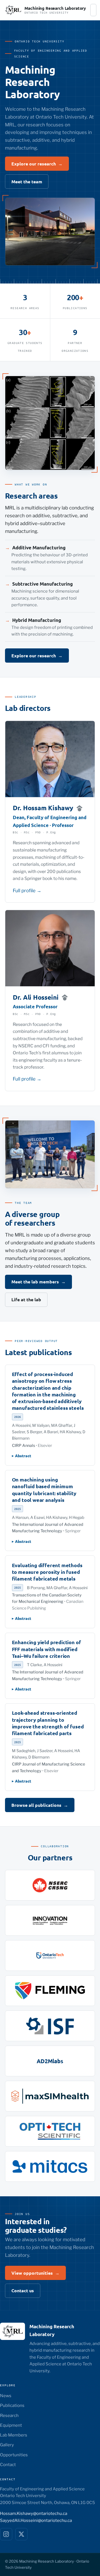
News (6, 2396)
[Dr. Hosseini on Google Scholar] (65, 997)
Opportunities (14, 2455)
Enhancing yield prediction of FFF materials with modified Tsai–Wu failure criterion (47, 1649)
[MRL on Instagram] (6, 2534)
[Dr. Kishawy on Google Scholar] (79, 808)
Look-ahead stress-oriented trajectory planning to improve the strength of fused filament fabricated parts (48, 1723)
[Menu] (93, 10)
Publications (12, 2405)
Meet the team (27, 181)
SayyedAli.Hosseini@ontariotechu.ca (36, 2520)
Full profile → (27, 891)
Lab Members (14, 2435)
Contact (8, 2465)
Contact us (23, 2290)
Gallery (7, 2445)
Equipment (11, 2425)
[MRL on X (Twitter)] (21, 2534)
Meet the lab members (38, 1282)
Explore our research (37, 164)
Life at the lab (26, 1299)
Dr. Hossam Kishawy (43, 808)
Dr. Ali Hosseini (36, 997)
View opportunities (35, 2273)
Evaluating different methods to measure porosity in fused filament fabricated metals (47, 1572)
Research (9, 2415)
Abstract (23, 1456)
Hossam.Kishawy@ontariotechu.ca (34, 2514)
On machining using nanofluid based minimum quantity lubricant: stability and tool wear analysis (44, 1490)
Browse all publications (40, 1805)
